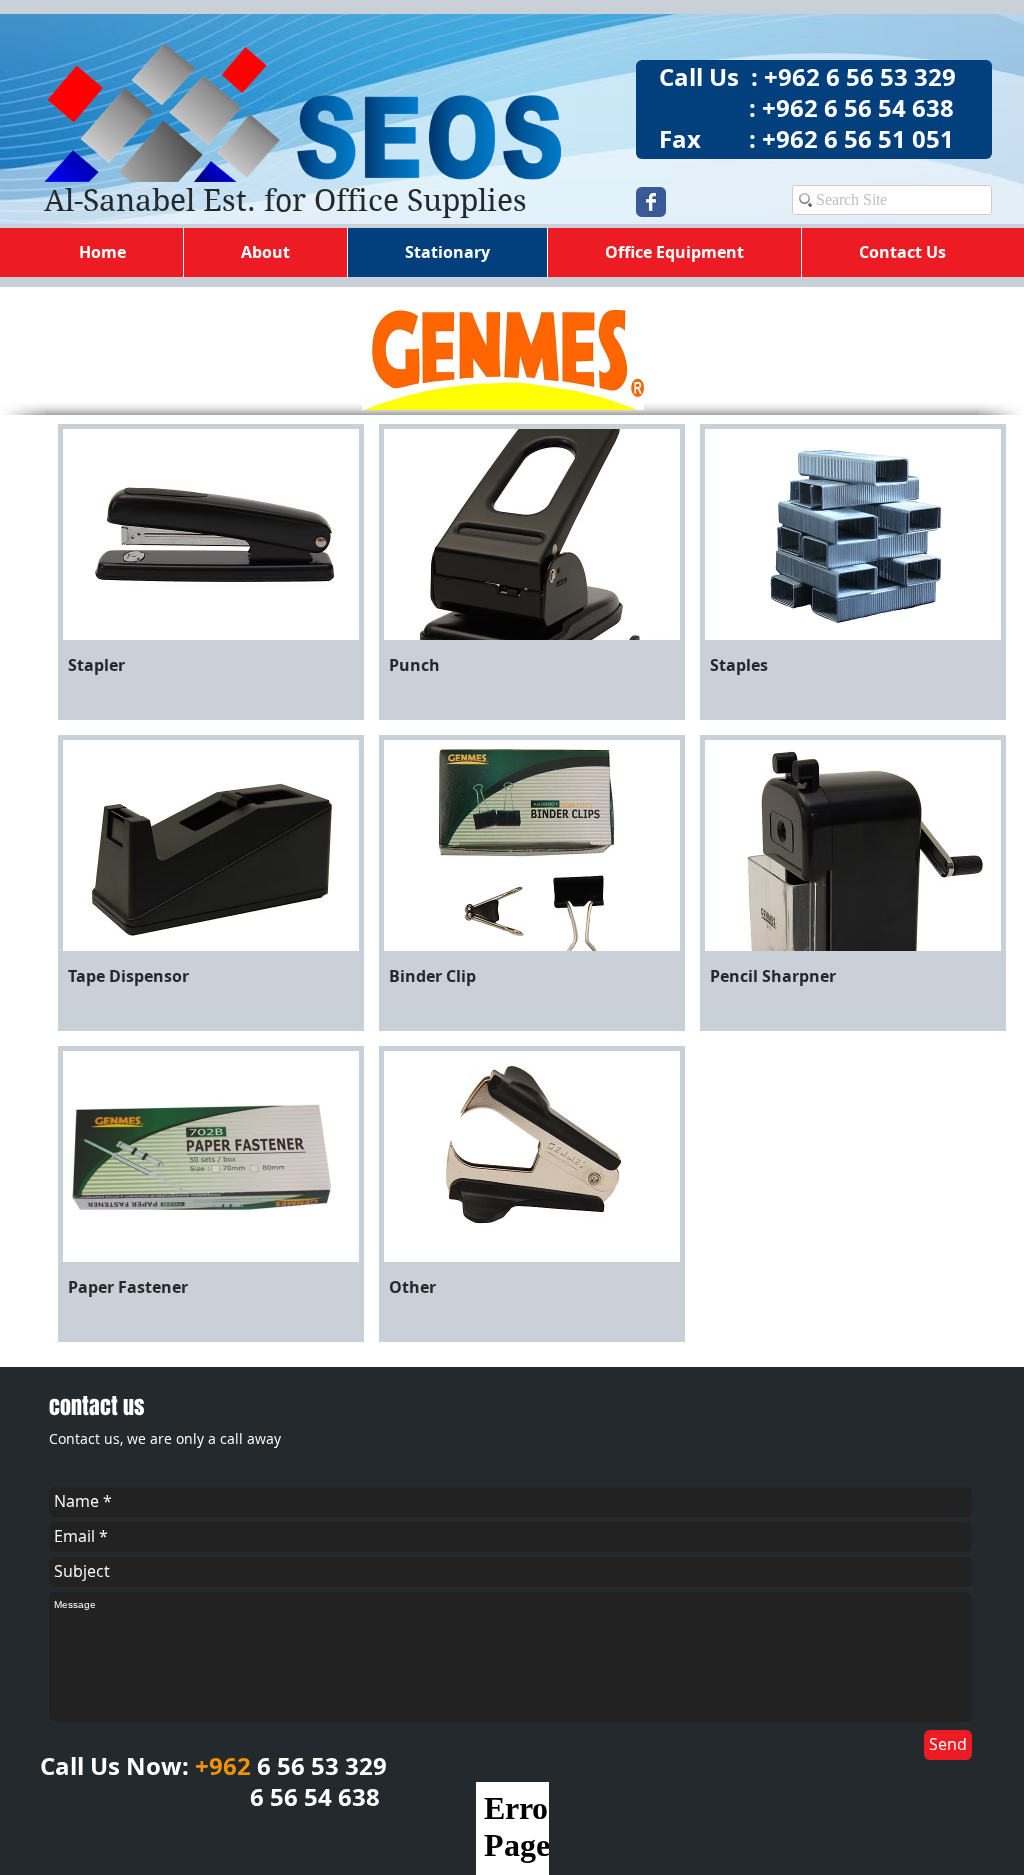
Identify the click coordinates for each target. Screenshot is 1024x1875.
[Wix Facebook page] (651, 202)
